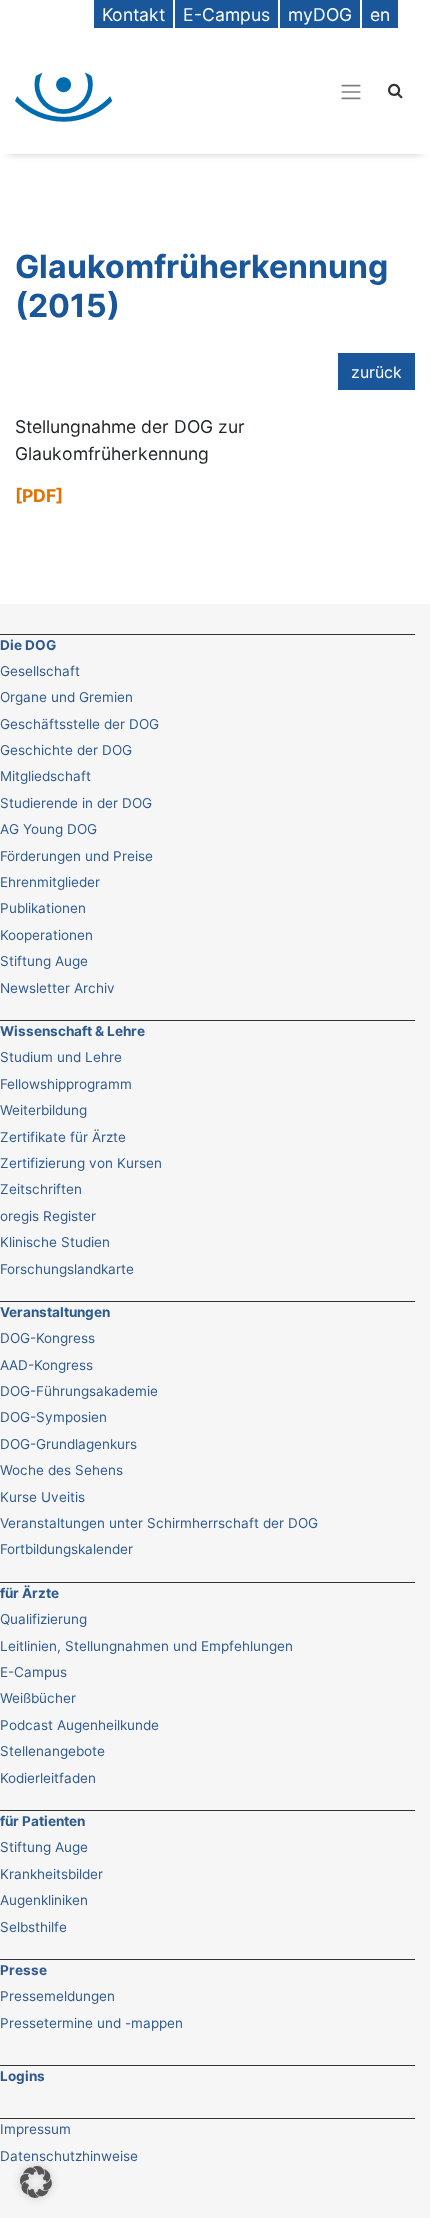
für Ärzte (29, 1593)
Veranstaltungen (55, 1312)
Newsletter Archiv (57, 988)
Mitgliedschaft (45, 776)
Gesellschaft (40, 671)
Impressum (35, 2129)
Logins (22, 2076)
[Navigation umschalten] (254, 91)
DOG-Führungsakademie (79, 1391)
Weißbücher (38, 1698)
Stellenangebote (52, 1751)
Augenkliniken (44, 1900)
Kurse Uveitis (42, 1497)
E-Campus (33, 1672)
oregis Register (48, 1216)
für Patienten (42, 1821)
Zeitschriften (41, 1189)
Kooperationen (46, 935)
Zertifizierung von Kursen (81, 1163)
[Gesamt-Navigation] (351, 91)
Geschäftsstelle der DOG (79, 724)
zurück (376, 372)
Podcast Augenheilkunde (79, 1725)
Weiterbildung (43, 1110)
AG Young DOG (48, 829)
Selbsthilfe (33, 1927)
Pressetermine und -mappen (91, 2023)
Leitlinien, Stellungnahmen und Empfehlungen (146, 1646)
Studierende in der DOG (76, 803)
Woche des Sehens (61, 1470)
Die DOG (28, 645)
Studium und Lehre (61, 1057)
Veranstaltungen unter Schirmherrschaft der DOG (159, 1523)
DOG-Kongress (47, 1338)
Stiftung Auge (44, 961)
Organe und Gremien (66, 697)
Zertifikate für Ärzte (63, 1137)
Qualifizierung (43, 1619)
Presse (23, 1970)
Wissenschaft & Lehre (72, 1031)
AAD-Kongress (46, 1365)
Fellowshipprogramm (66, 1084)
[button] (36, 2182)
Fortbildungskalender (66, 1549)
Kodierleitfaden (48, 1778)
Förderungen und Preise (76, 856)
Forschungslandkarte (67, 1269)
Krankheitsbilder (51, 1874)
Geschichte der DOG (66, 750)
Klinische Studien (55, 1242)
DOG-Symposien (53, 1417)
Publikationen (43, 908)
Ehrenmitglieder (50, 882)
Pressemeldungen (57, 1996)
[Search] (395, 89)
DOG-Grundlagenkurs (68, 1444)
